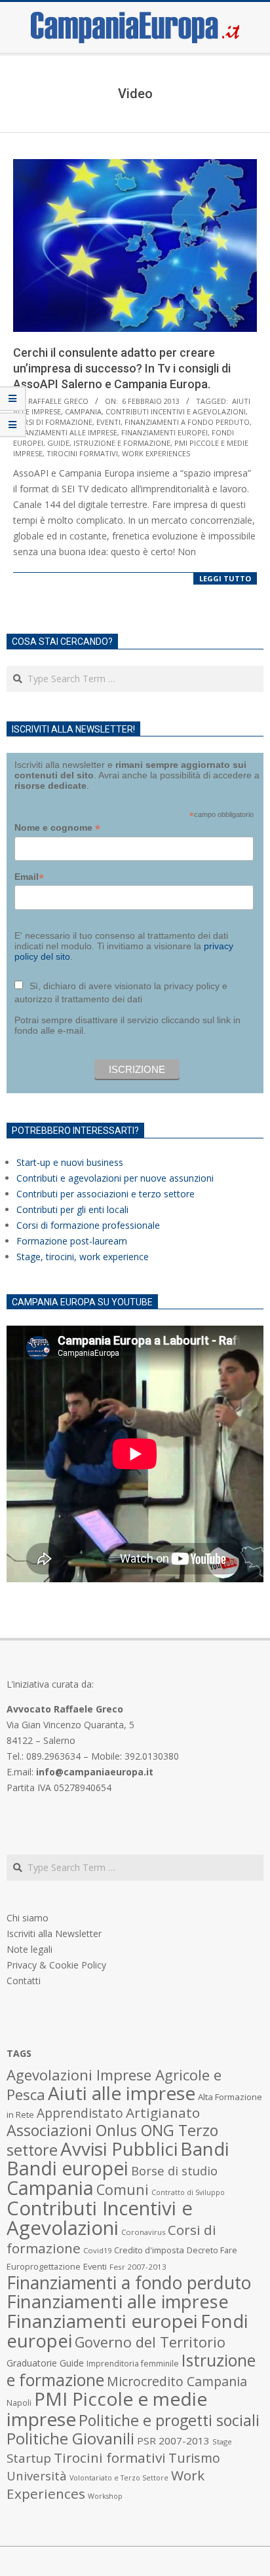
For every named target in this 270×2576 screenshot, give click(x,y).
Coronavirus (143, 2232)
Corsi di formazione (53, 422)
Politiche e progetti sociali (169, 2420)
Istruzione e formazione (122, 443)
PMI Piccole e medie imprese (107, 2409)
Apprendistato (80, 2113)
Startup (29, 2458)
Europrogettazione (44, 2267)
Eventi (108, 422)
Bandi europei (67, 2168)
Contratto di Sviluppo (188, 2192)
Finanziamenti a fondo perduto (187, 422)
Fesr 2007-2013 (138, 2267)
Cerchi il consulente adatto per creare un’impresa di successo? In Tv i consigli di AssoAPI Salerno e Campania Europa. (122, 368)
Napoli (19, 2403)
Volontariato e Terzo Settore (119, 2478)
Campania (83, 411)
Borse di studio (174, 2170)
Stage (222, 2441)
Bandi (204, 2149)
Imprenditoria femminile (133, 2364)
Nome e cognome (57, 828)
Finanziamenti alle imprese (65, 432)
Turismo (194, 2458)
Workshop (105, 2496)
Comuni (123, 2189)
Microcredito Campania (177, 2381)
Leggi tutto (225, 578)
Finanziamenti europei (164, 432)
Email (29, 877)
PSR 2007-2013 (173, 2440)
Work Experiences (156, 453)
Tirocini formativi (82, 453)
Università (37, 2476)
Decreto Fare (212, 2250)
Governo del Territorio (150, 2342)
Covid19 (97, 2250)
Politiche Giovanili (70, 2439)
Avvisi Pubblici (119, 2149)
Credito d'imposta (149, 2250)
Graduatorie (32, 2363)
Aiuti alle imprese (122, 2093)
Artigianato (163, 2113)
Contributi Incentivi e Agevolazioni (176, 411)
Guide (58, 443)
